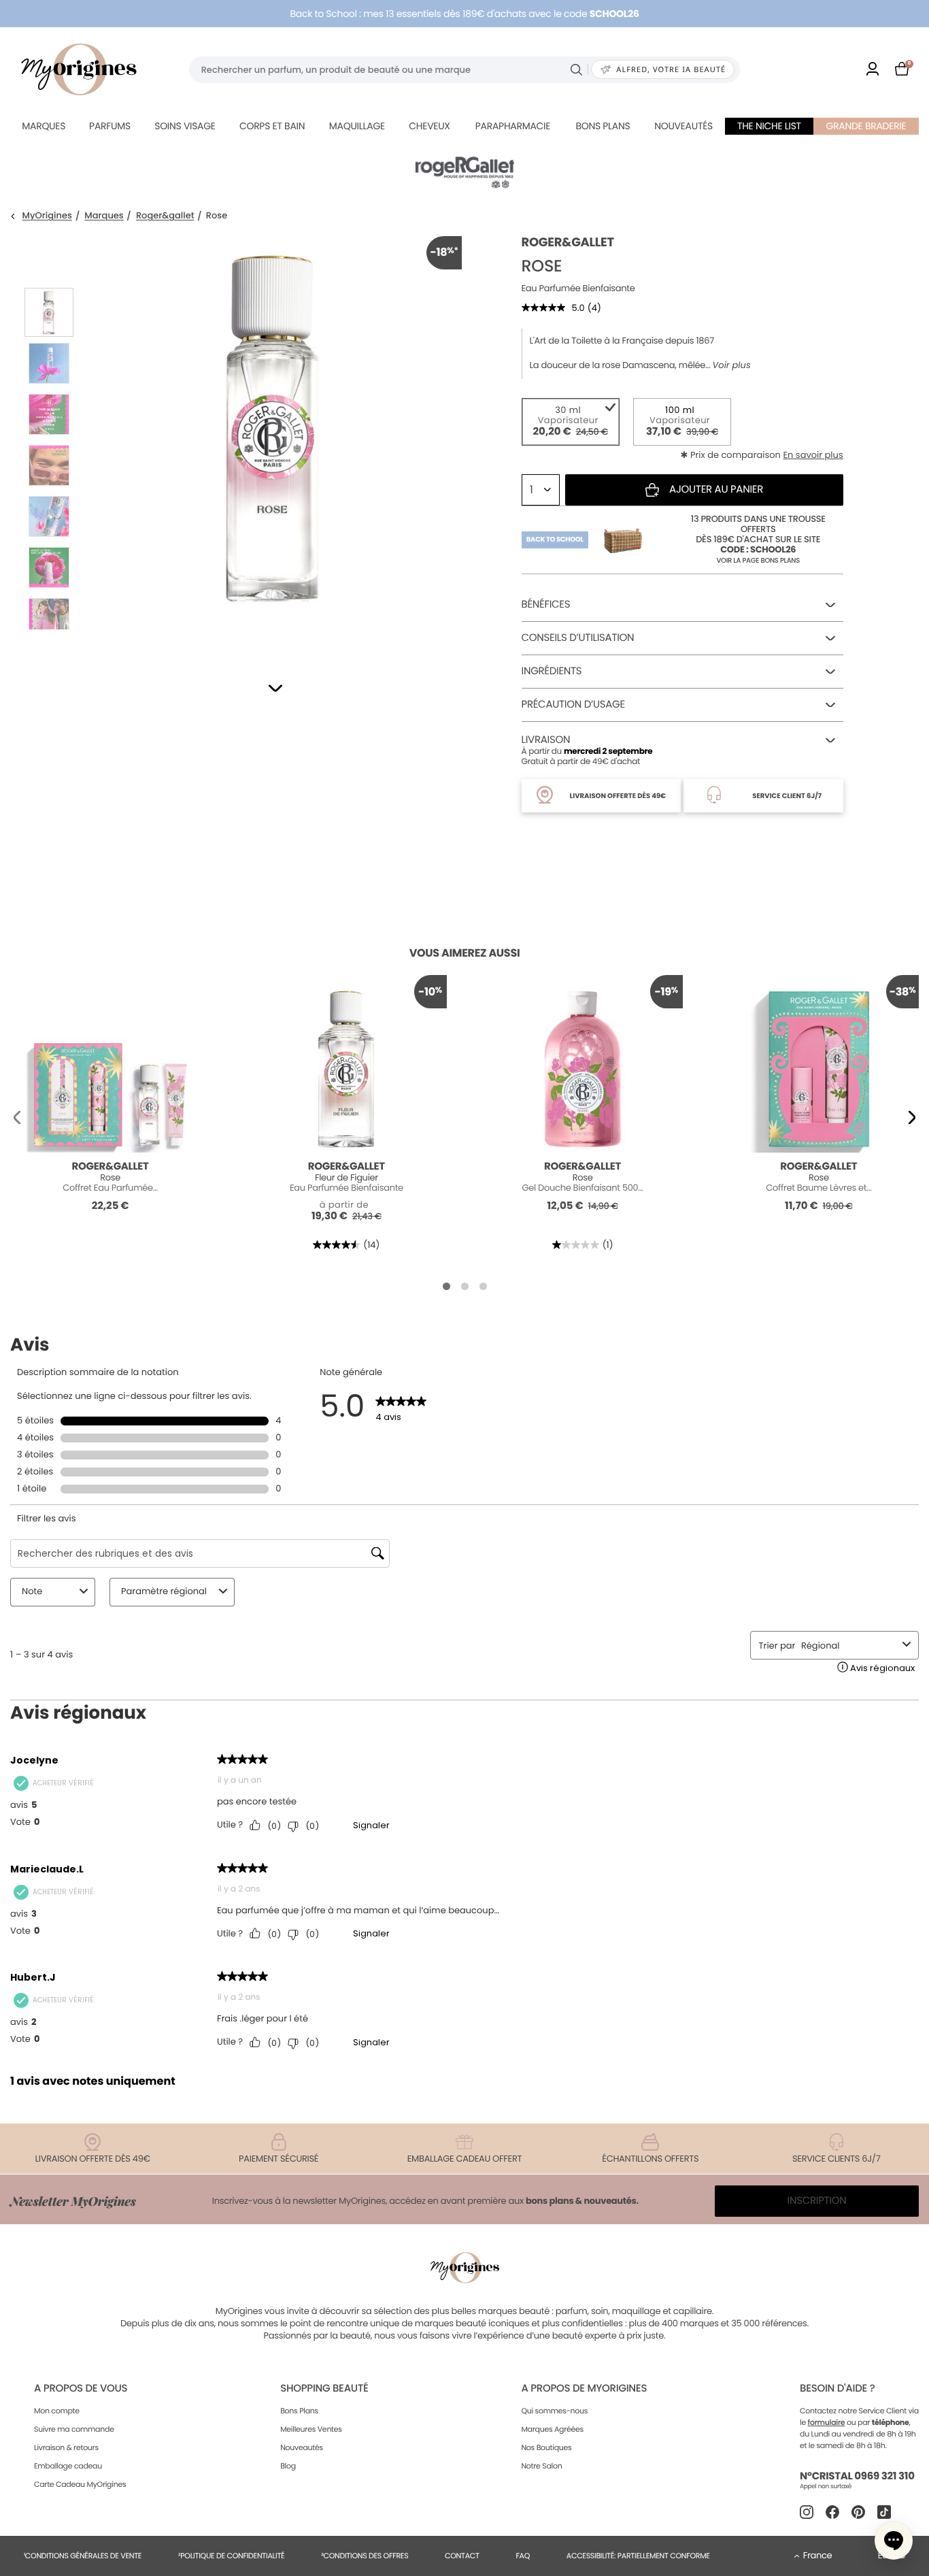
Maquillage (357, 126)
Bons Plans (299, 2411)
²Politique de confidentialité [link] (232, 2556)
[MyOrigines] (79, 69)
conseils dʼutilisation (578, 638)
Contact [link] (462, 2556)
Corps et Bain (272, 126)
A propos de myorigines (584, 2389)
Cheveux (429, 126)
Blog (288, 2466)
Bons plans (603, 126)
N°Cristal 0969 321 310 (857, 2476)
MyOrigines (47, 216)
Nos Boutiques (546, 2447)
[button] (275, 688)
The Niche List (769, 126)
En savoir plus (813, 455)
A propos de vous (81, 2389)
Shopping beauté (324, 2389)
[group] (272, 440)
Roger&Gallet (568, 243)
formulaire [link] (827, 2422)
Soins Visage (185, 126)
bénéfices (546, 605)
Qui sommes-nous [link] (554, 2411)
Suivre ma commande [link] (74, 2429)
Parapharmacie (513, 126)
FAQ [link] (523, 2556)
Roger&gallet (165, 216)
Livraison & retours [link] (66, 2447)
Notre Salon (541, 2466)
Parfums (110, 126)
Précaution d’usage (573, 705)
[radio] (571, 422)
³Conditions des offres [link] (365, 2556)
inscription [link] (817, 2201)
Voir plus (732, 365)
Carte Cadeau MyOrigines (80, 2484)
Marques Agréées (552, 2429)
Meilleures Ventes (311, 2429)
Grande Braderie (866, 126)
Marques (44, 126)
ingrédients (552, 671)
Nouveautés (683, 126)
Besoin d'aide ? (837, 2389)
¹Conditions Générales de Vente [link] (83, 2556)
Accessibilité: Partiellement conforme (638, 2556)
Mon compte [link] (57, 2411)
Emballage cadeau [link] (68, 2466)
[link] (873, 70)
